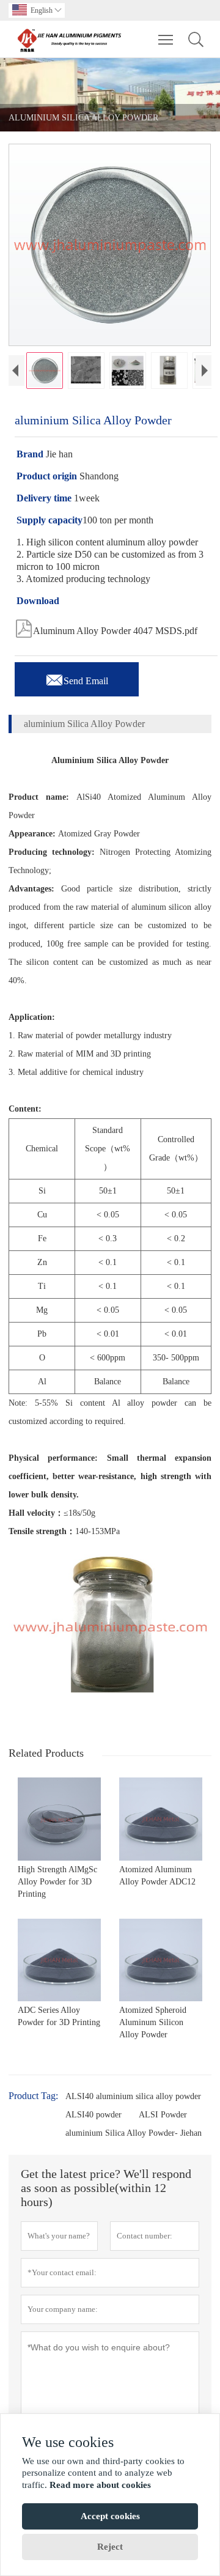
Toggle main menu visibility (166, 39)
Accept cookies (110, 2516)
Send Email (77, 677)
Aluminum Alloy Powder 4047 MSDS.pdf (106, 627)
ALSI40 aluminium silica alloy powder (133, 2096)
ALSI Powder (163, 2115)
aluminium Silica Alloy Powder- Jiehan (134, 2133)
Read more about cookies (100, 2485)
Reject (110, 2547)
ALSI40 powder (94, 2115)
